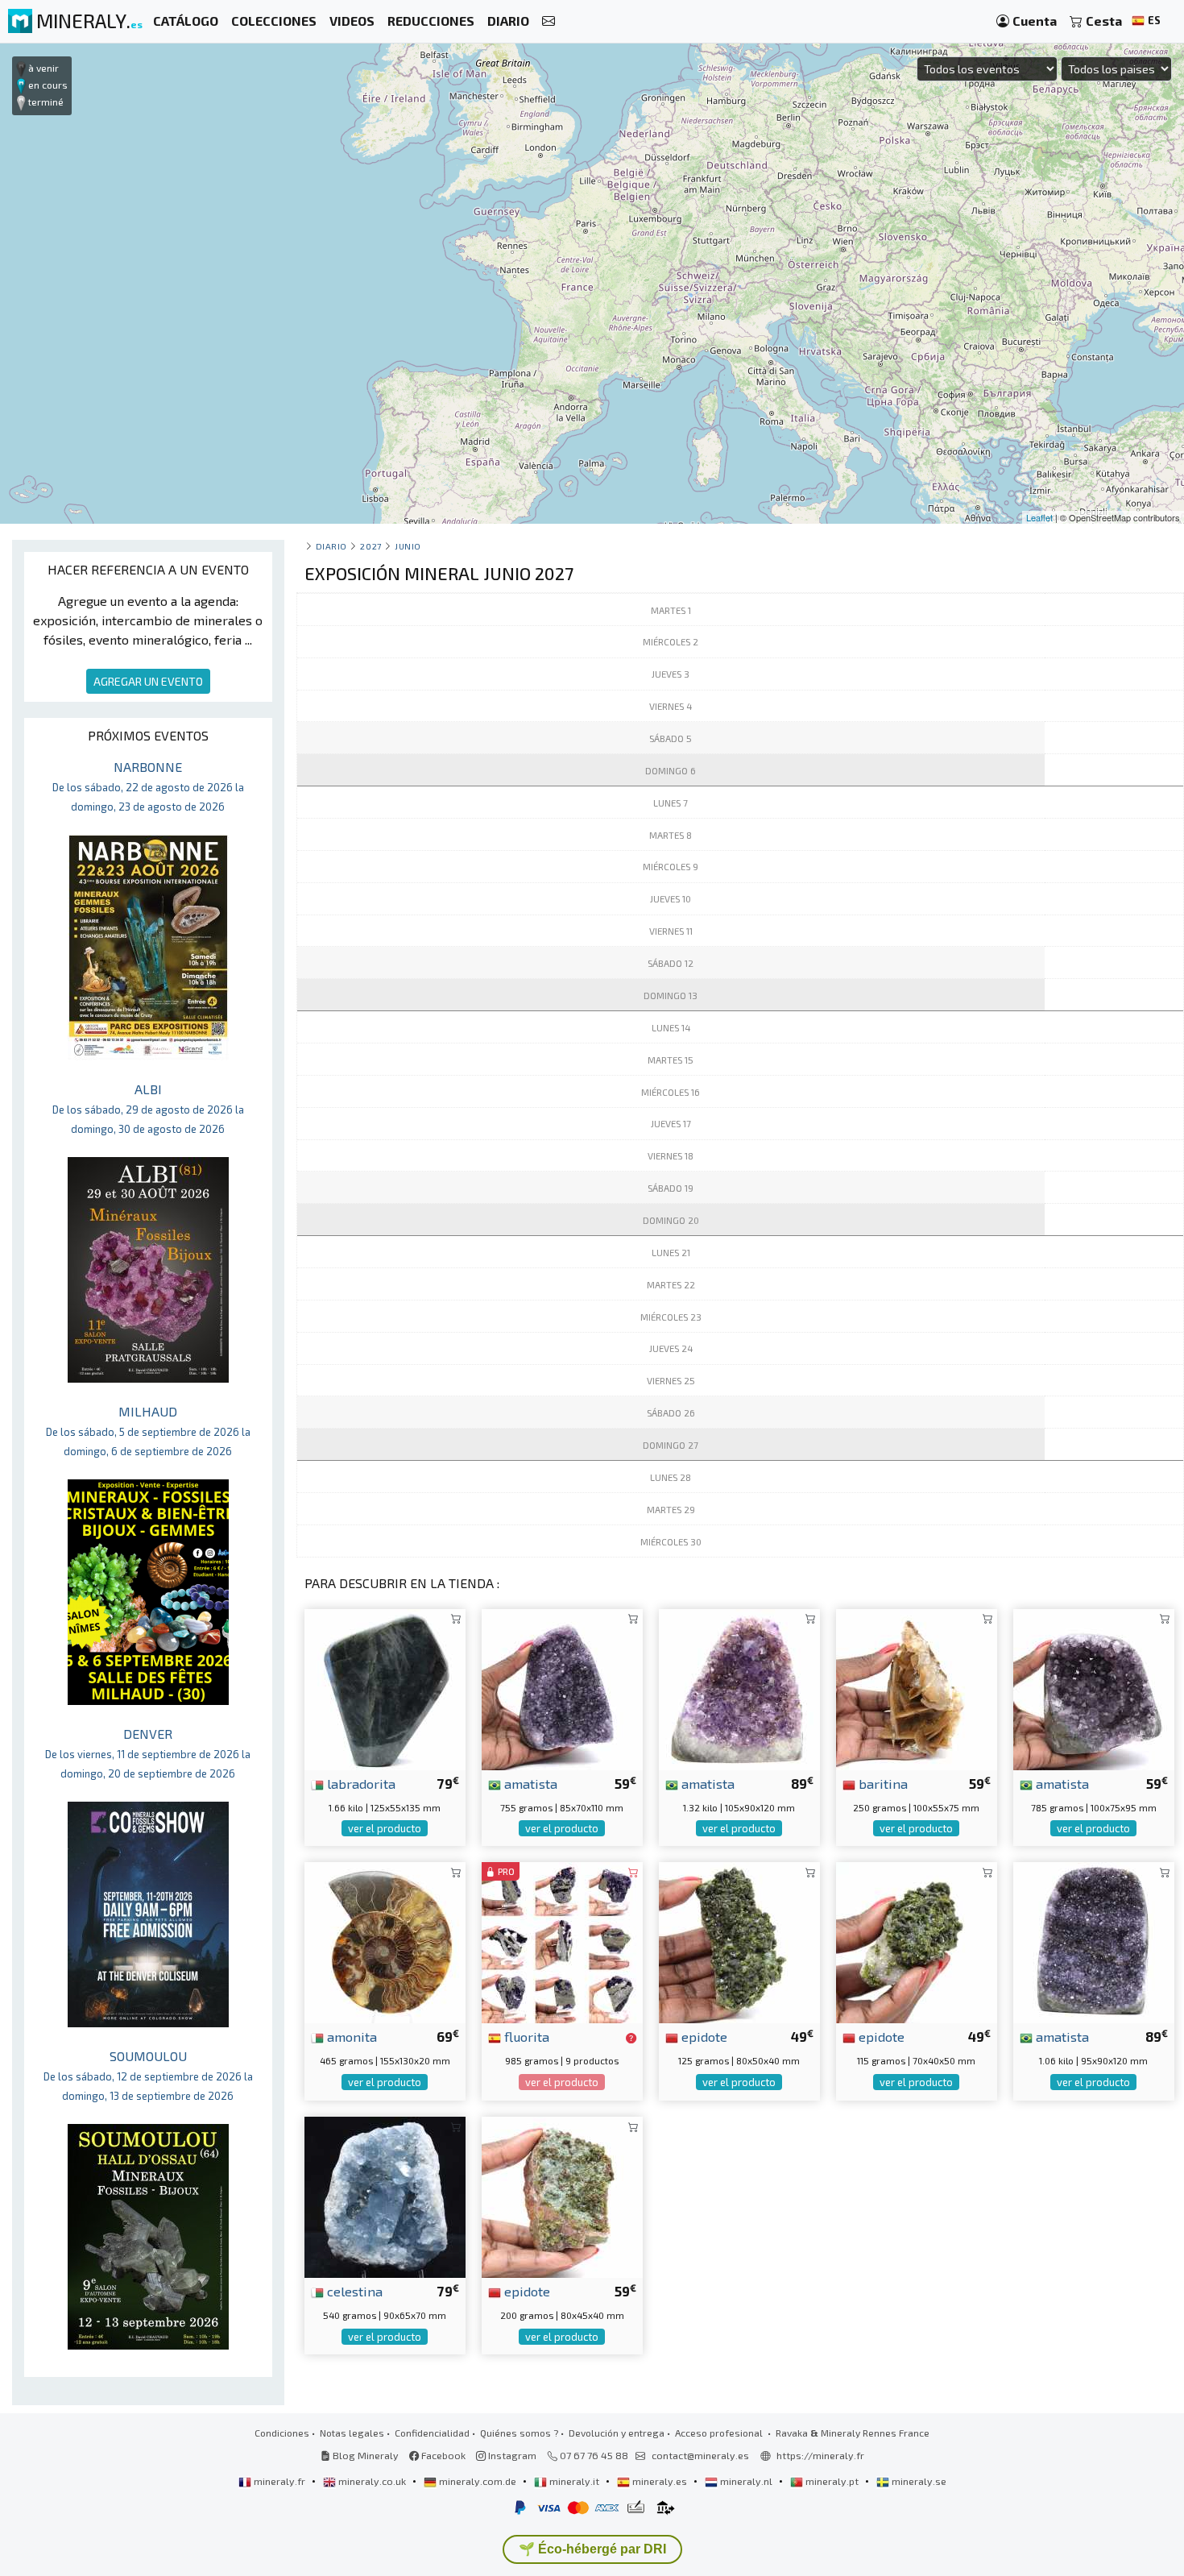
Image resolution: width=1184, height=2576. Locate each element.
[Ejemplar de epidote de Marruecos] (562, 2195)
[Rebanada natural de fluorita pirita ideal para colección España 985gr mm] (562, 1941)
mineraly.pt (832, 2481)
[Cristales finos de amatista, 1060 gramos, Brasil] (1094, 1941)
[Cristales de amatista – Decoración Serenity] (562, 1688)
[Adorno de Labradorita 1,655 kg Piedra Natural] (385, 1688)
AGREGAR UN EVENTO (148, 681)
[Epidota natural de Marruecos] (917, 1941)
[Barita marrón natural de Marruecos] (917, 1688)
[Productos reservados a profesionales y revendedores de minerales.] (631, 2038)
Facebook (442, 2455)
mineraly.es (660, 2481)
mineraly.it (574, 2481)
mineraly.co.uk (372, 2481)
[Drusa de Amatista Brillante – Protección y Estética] (1094, 1688)
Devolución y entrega (617, 2433)
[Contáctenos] (549, 21)
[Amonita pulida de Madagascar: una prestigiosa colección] (385, 1941)
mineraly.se (918, 2481)
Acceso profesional (720, 2433)
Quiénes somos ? (519, 2433)
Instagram (511, 2455)
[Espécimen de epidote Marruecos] (739, 1941)
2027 (371, 546)
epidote (703, 2036)
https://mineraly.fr (820, 2455)
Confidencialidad (432, 2433)
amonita (350, 2036)
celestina (353, 2291)
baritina (882, 1783)
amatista (529, 1783)
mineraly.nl (746, 2481)
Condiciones (282, 2433)
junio (408, 546)
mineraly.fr (279, 2481)
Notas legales (352, 2433)
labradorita (360, 1783)
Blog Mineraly (364, 2455)
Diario (331, 546)
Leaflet (1039, 517)
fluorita (525, 2036)
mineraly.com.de (478, 2481)
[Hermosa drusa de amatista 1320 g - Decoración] (739, 1688)
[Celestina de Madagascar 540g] (385, 2195)
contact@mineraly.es (700, 2455)
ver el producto (385, 1828)
